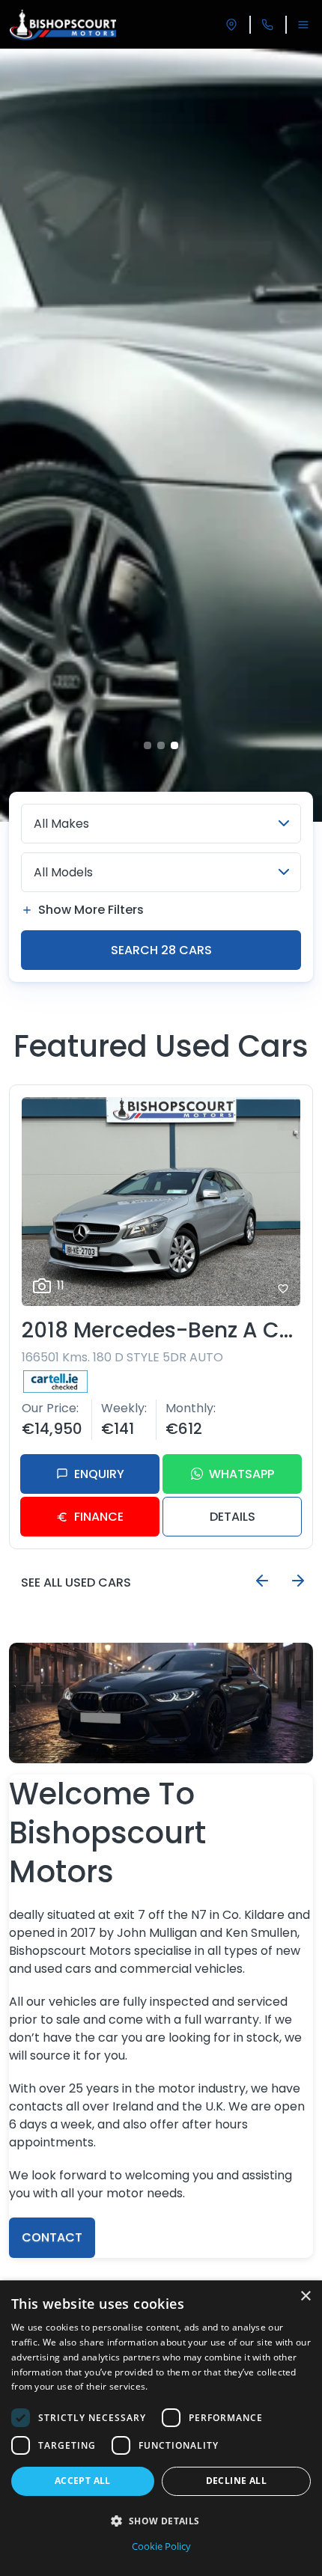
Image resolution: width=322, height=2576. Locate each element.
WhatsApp (241, 1474)
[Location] (231, 25)
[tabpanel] (161, 435)
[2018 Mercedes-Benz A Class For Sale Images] (161, 1202)
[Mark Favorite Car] (283, 1289)
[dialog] (161, 2428)
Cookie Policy (161, 2546)
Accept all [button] (83, 2481)
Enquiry (99, 1474)
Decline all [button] (236, 2481)
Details (233, 1517)
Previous (262, 1581)
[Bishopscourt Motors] (63, 25)
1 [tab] (148, 745)
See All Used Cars (76, 1582)
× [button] (305, 2296)
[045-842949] (267, 25)
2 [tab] (161, 745)
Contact (52, 2237)
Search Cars (161, 950)
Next (298, 1581)
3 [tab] (174, 745)
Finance (99, 1517)
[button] (161, 2521)
